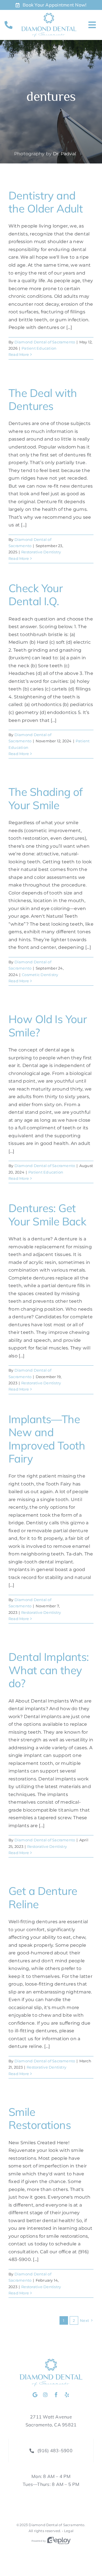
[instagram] (45, 2395)
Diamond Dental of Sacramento (45, 342)
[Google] (35, 2395)
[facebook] (56, 2395)
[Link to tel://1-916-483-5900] (8, 25)
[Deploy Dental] (59, 2541)
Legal (69, 2531)
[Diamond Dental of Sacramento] (49, 15)
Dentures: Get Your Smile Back (47, 1214)
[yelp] (67, 2395)
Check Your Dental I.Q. (36, 595)
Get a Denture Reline (43, 1897)
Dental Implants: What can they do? (49, 1670)
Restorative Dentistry (41, 552)
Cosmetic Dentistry (40, 975)
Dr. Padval (64, 154)
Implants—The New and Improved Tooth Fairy (47, 1439)
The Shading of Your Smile (46, 798)
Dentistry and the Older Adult (46, 202)
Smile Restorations (40, 2118)
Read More (19, 354)
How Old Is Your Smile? (48, 1025)
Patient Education (39, 348)
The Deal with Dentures (43, 399)
